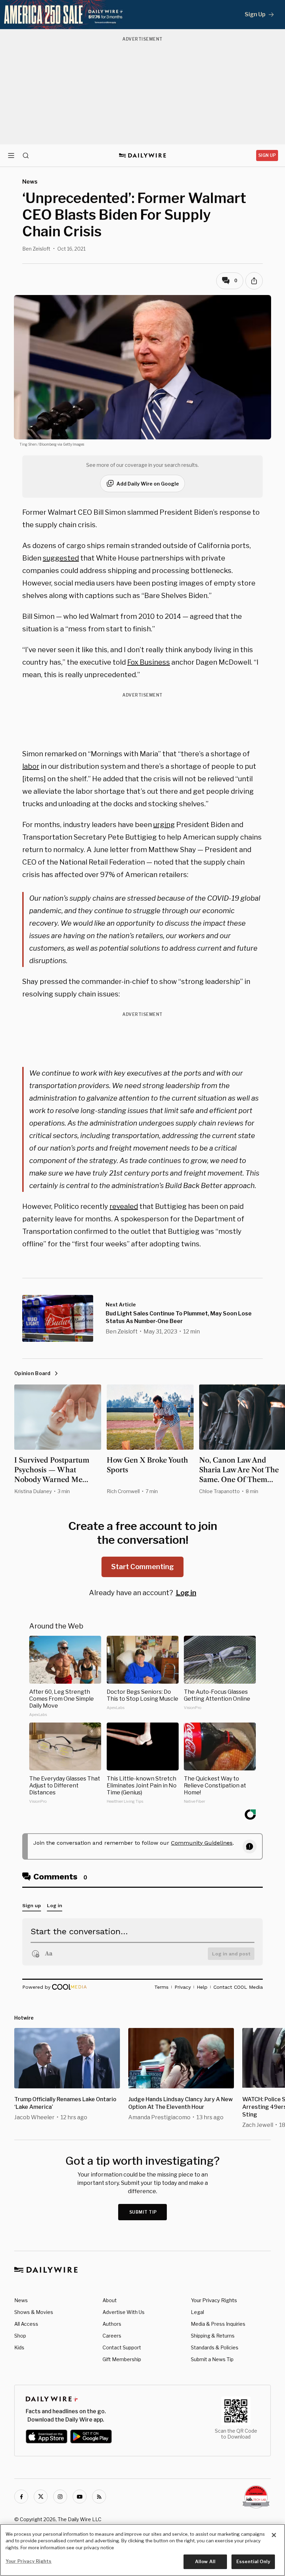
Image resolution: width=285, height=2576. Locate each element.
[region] (142, 2550)
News (21, 2300)
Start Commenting (142, 1567)
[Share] (254, 281)
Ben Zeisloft (36, 249)
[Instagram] (60, 2497)
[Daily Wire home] (143, 155)
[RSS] (99, 2497)
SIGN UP (267, 155)
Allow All (205, 2561)
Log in (186, 1593)
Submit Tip (143, 2212)
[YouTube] (80, 2497)
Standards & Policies (215, 2347)
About (110, 2300)
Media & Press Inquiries (218, 2324)
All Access (26, 2324)
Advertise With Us (124, 2312)
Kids (19, 2347)
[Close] (274, 2535)
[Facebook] (21, 2497)
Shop (20, 2336)
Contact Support (122, 2347)
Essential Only (253, 2561)
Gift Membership (122, 2359)
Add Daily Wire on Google (148, 484)
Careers (112, 2336)
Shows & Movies (34, 2312)
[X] (41, 2497)
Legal (197, 2312)
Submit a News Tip (212, 2359)
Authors (112, 2324)
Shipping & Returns (213, 2336)
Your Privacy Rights (214, 2300)
